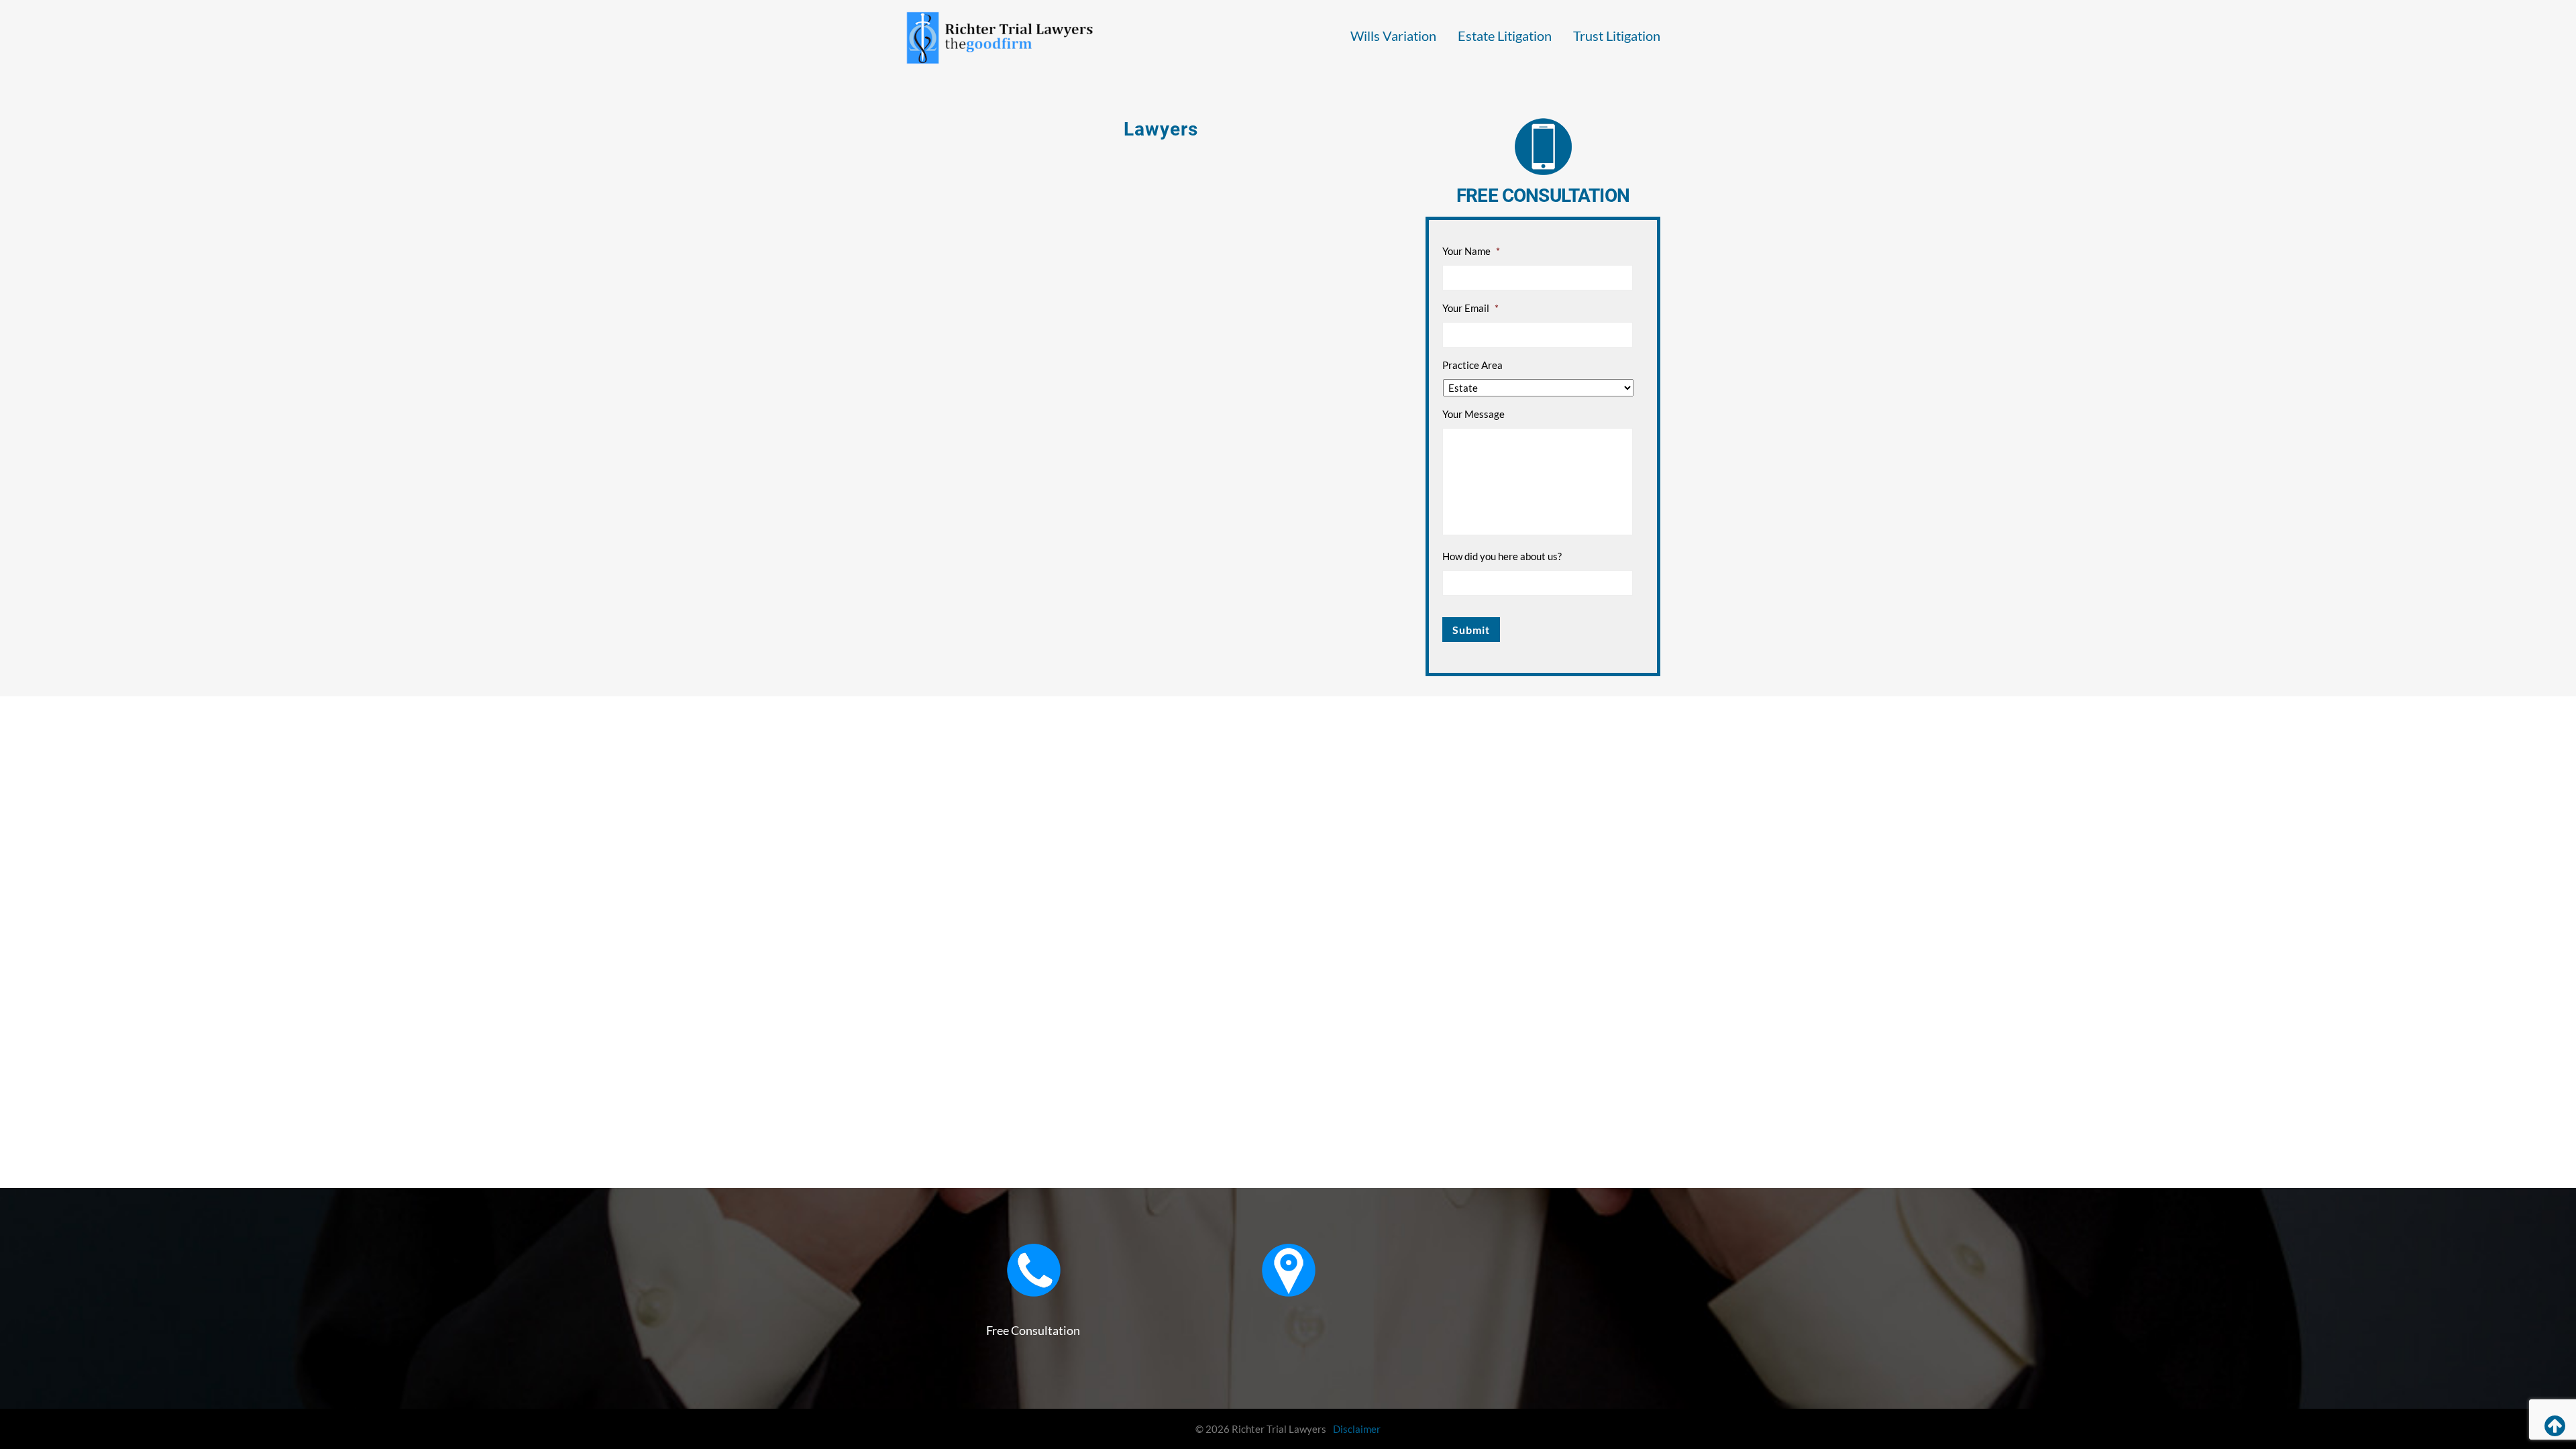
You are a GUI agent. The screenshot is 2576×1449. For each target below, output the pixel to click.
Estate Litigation (1505, 36)
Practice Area (1472, 365)
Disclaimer (1357, 1429)
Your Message (1473, 414)
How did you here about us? (1502, 556)
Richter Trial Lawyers (1000, 38)
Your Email (1470, 308)
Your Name (1471, 251)
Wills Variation (1393, 36)
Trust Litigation (1617, 36)
